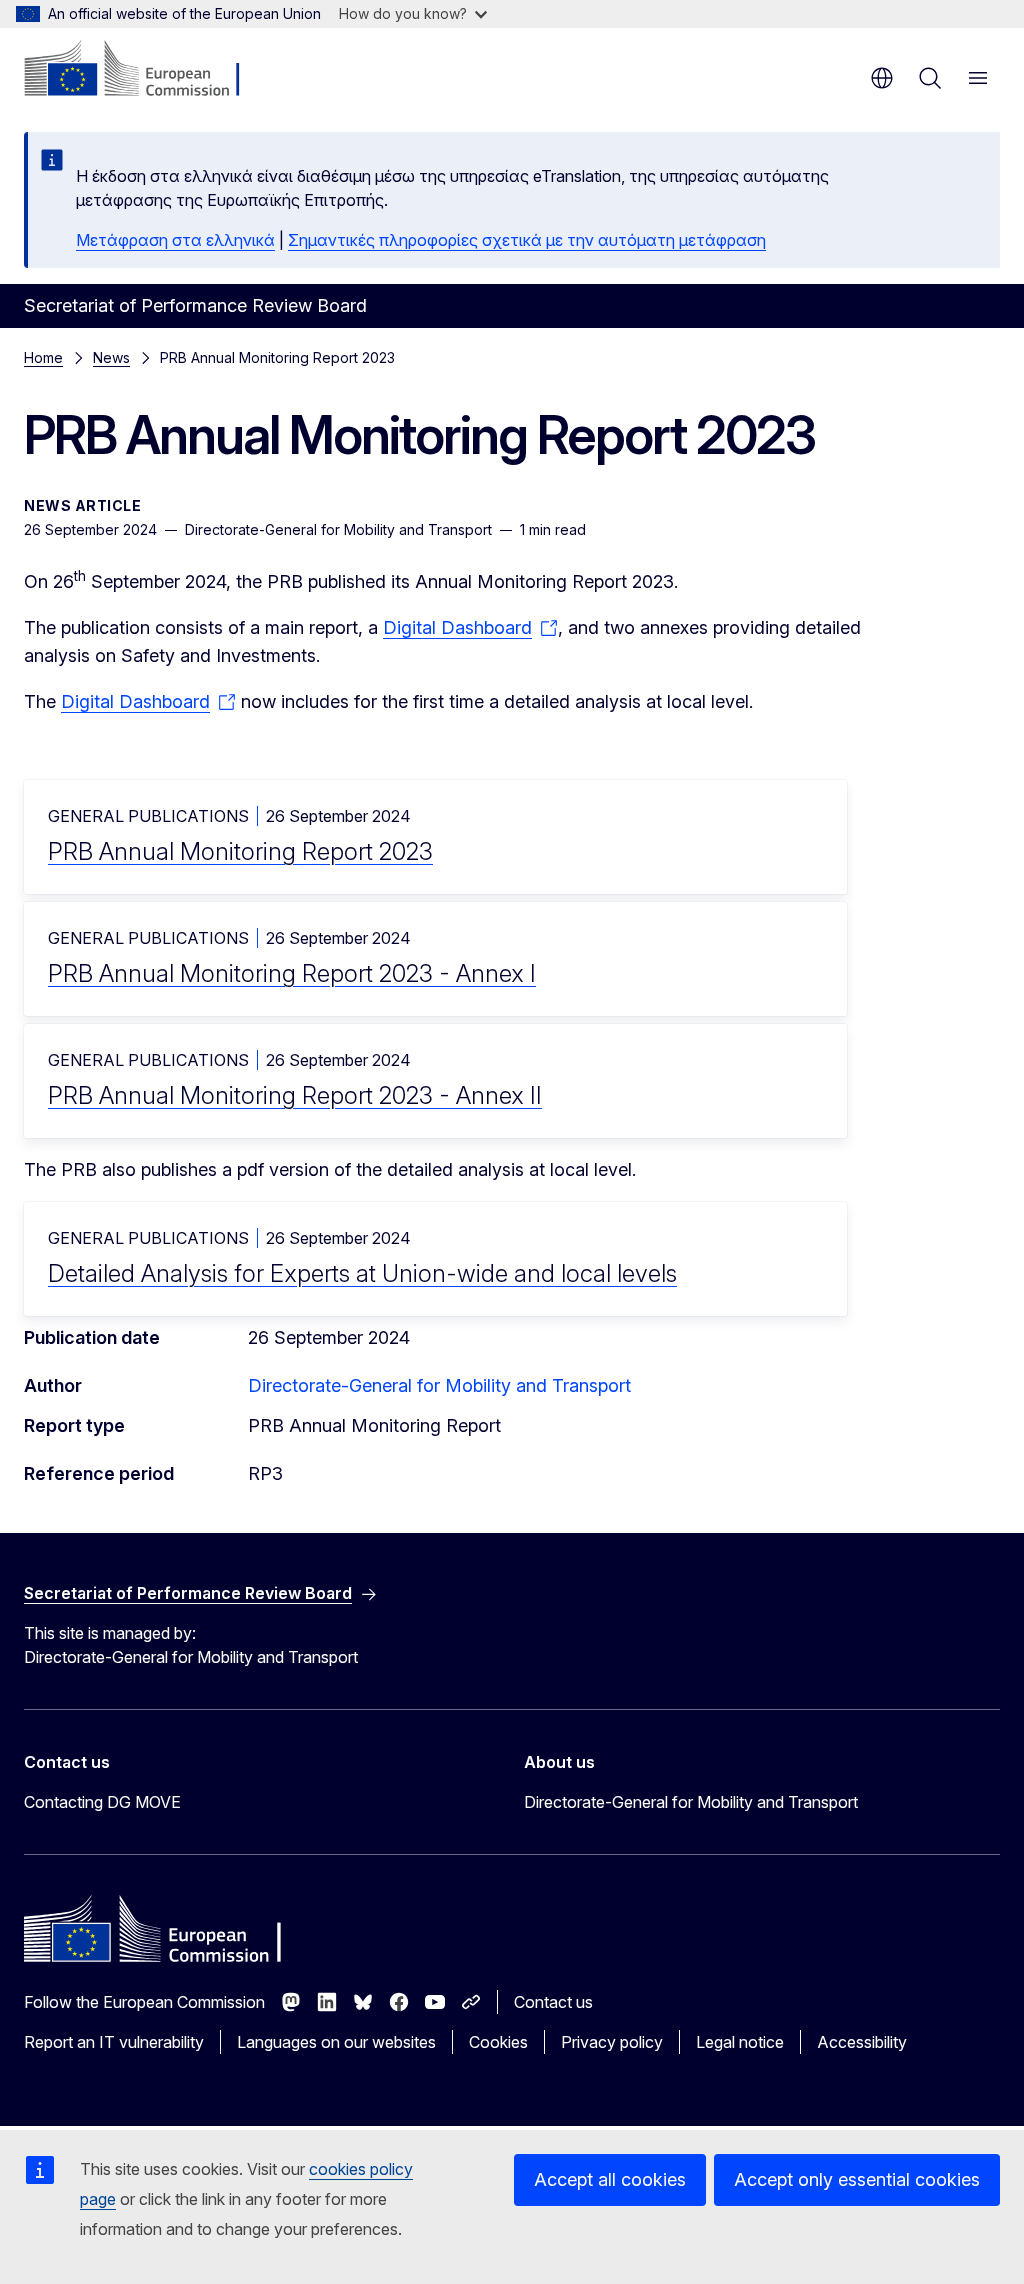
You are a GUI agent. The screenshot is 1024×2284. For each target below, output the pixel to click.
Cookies (498, 2042)
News (111, 357)
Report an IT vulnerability (114, 2042)
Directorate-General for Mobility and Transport (439, 1385)
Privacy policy (612, 2042)
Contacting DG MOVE (102, 1802)
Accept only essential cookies (857, 2179)
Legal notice (740, 2042)
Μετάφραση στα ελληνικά (175, 240)
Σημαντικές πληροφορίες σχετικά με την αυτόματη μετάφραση (527, 240)
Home (43, 357)
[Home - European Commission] (145, 70)
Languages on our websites (336, 2042)
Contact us (553, 2002)
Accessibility (862, 2042)
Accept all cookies (610, 2179)
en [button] (882, 78)
